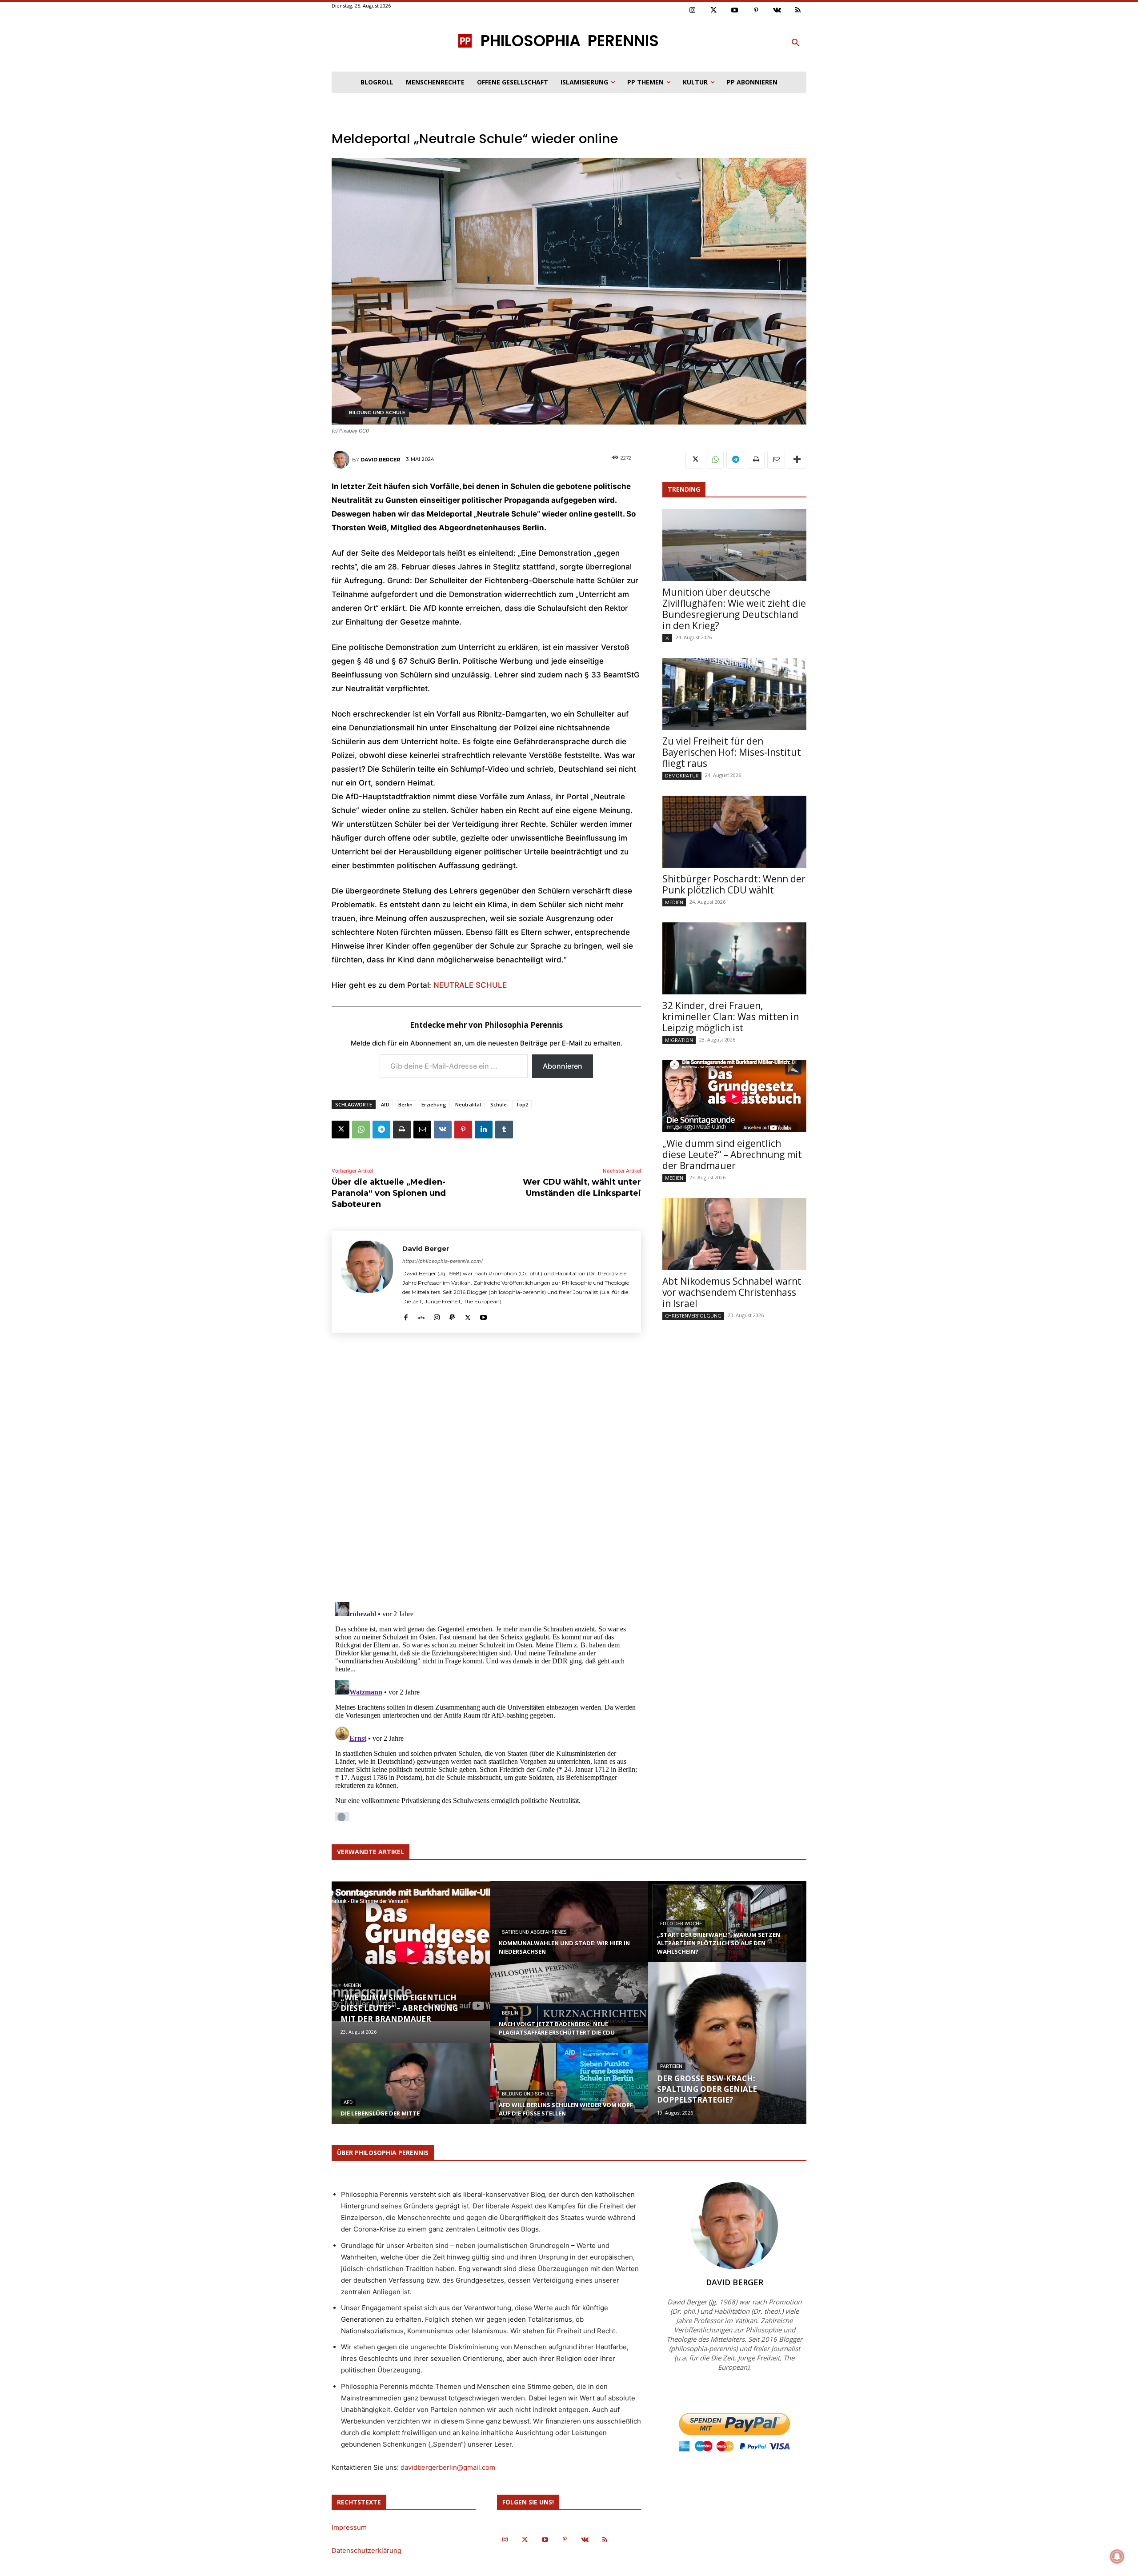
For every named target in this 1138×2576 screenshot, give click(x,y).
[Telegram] (381, 1130)
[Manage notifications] (1117, 2556)
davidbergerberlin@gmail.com (448, 2467)
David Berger (380, 460)
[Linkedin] (484, 1130)
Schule (499, 1104)
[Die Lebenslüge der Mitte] (411, 2092)
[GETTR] (421, 1316)
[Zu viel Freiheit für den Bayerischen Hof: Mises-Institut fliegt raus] (734, 694)
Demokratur (682, 775)
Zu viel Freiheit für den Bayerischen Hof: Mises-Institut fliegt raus (732, 752)
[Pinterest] (756, 11)
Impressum (349, 2527)
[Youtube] (735, 11)
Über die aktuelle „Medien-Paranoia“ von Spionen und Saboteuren (389, 1193)
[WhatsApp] (361, 1130)
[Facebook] (406, 1316)
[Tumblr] (504, 1130)
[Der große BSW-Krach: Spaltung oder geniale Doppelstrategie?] (727, 2043)
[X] (341, 1130)
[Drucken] (402, 1130)
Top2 (522, 1104)
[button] (796, 43)
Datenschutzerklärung (367, 2550)
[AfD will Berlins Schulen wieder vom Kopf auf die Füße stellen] (569, 2092)
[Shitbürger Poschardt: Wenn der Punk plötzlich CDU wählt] (734, 832)
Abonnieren (563, 1066)
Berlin (405, 1104)
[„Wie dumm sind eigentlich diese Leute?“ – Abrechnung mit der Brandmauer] (734, 1096)
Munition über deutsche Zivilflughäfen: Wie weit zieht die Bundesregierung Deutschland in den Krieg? (734, 609)
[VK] (443, 1130)
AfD (385, 1104)
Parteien (671, 2066)
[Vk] (777, 11)
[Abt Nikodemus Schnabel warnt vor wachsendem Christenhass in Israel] (734, 1234)
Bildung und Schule (377, 413)
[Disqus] (486, 1470)
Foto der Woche (681, 1924)
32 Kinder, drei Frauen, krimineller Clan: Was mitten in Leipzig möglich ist (731, 1017)
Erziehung (434, 1104)
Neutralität (468, 1104)
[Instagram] (693, 11)
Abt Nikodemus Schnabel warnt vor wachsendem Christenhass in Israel (732, 1292)
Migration (679, 1040)
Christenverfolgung (693, 1316)
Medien (674, 902)
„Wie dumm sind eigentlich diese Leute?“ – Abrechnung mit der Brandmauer (732, 1154)
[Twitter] (714, 11)
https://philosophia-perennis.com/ (443, 1261)
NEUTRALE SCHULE (470, 985)
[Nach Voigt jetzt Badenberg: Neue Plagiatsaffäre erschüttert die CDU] (569, 2011)
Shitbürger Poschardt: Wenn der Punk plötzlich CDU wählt (734, 884)
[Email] (422, 1130)
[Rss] (798, 11)
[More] (797, 460)
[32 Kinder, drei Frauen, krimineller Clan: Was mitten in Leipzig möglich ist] (734, 958)
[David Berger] (342, 460)
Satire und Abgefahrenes (534, 1932)
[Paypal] (452, 1316)
